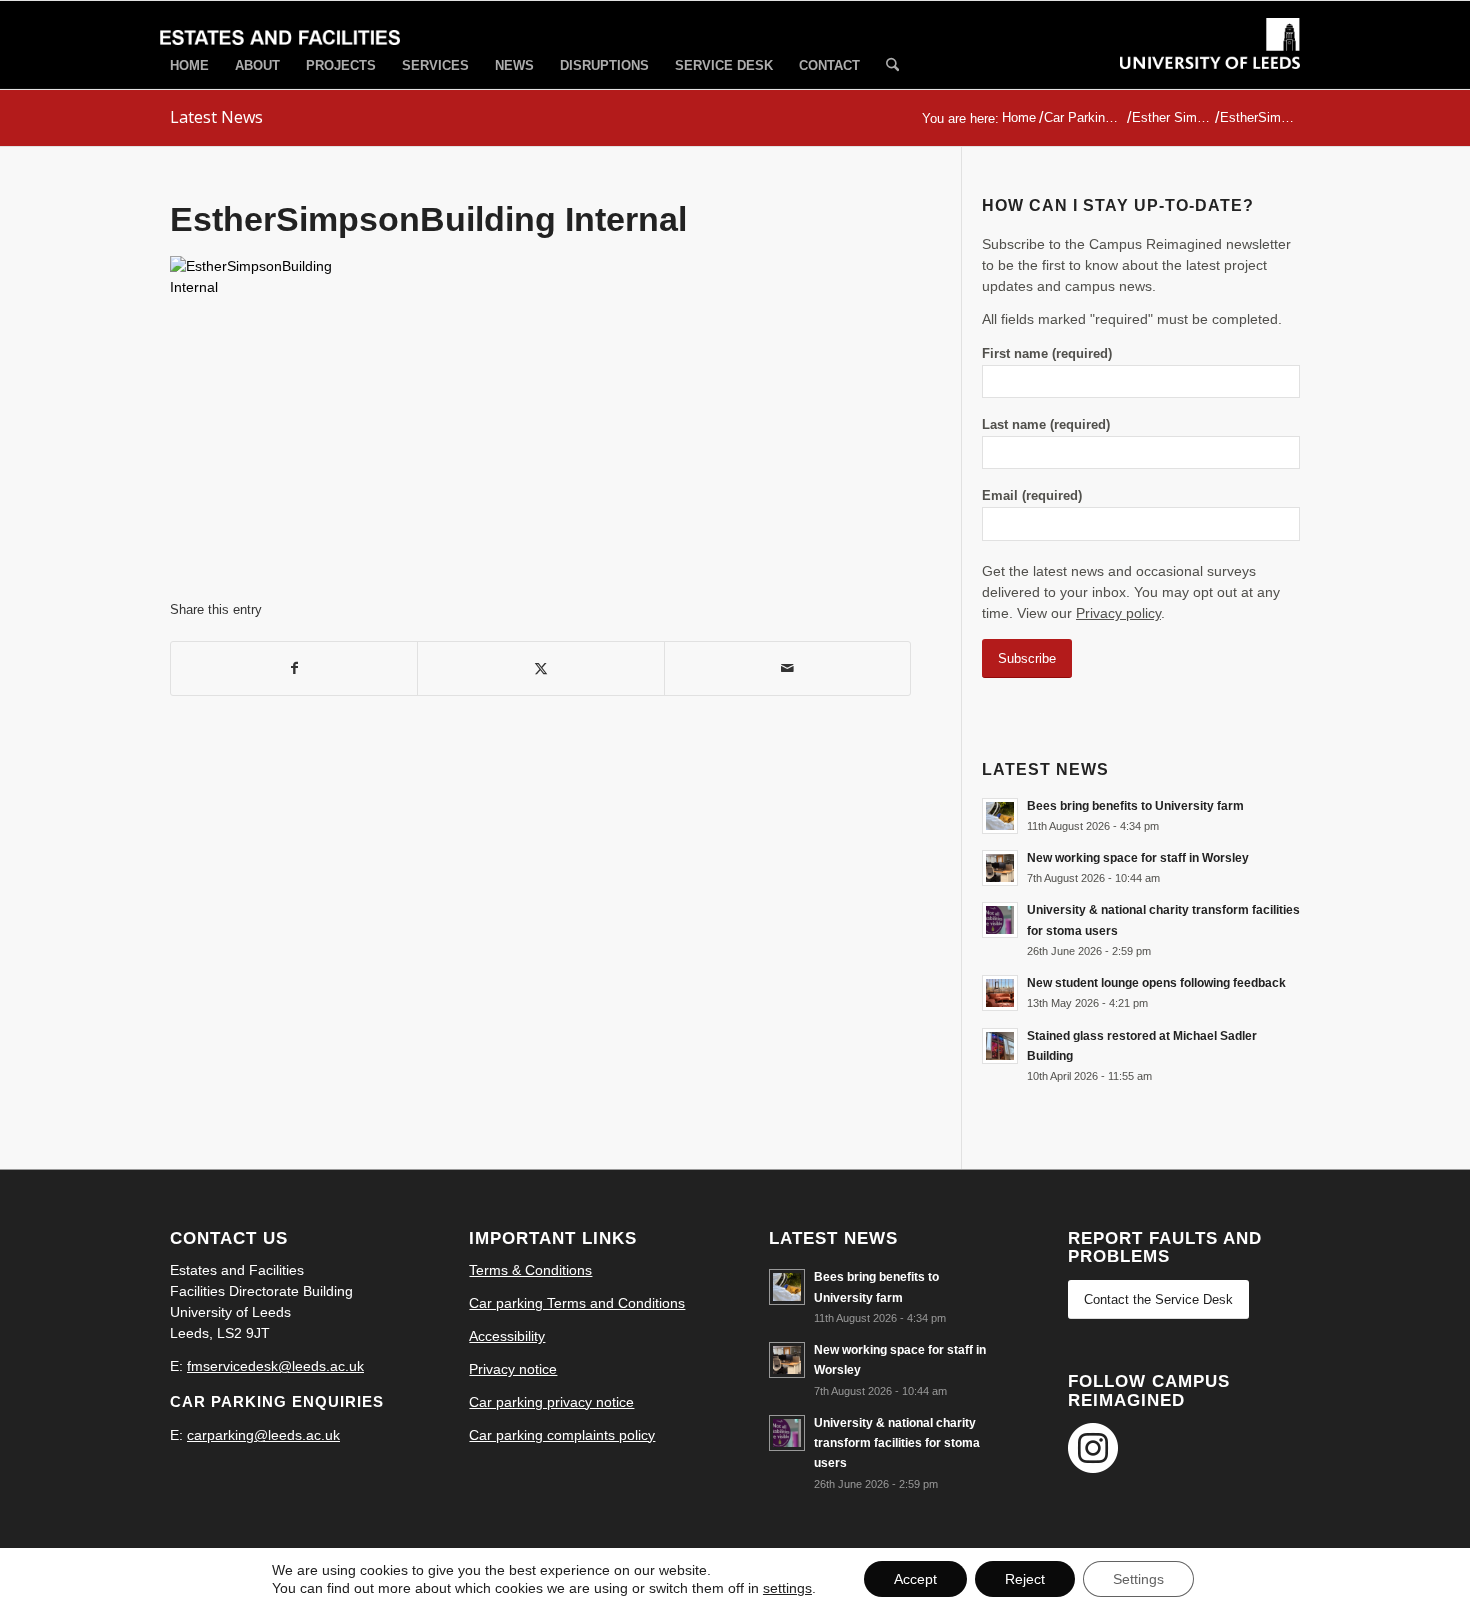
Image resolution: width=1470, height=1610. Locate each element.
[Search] (892, 66)
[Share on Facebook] (294, 668)
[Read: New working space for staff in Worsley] (1000, 868)
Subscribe (1027, 658)
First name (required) (1047, 353)
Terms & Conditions (530, 1270)
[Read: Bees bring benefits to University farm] (1000, 816)
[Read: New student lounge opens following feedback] (1000, 993)
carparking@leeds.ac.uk (263, 1435)
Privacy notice (513, 1369)
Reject (1025, 1579)
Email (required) (1032, 495)
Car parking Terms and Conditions (577, 1303)
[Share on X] (540, 668)
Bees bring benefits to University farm (1135, 806)
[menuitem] (189, 65)
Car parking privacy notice (551, 1402)
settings (787, 1588)
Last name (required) (1046, 424)
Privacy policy (1118, 613)
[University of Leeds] (1210, 62)
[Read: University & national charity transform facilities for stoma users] (1000, 920)
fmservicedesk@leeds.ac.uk (275, 1366)
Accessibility (507, 1336)
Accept (915, 1579)
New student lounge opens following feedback (1156, 983)
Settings (1138, 1579)
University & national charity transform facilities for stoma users (897, 1443)
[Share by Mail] (787, 668)
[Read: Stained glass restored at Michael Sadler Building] (1000, 1046)
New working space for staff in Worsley (1138, 858)
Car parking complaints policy (562, 1435)
